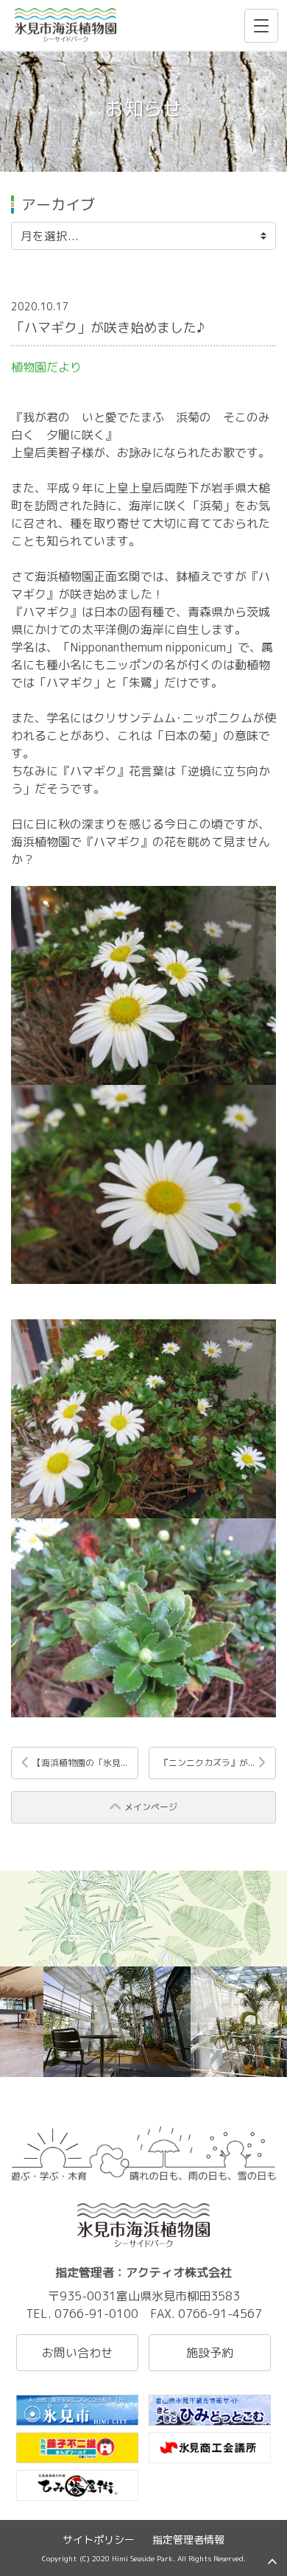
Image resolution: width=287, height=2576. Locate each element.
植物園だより (46, 367)
